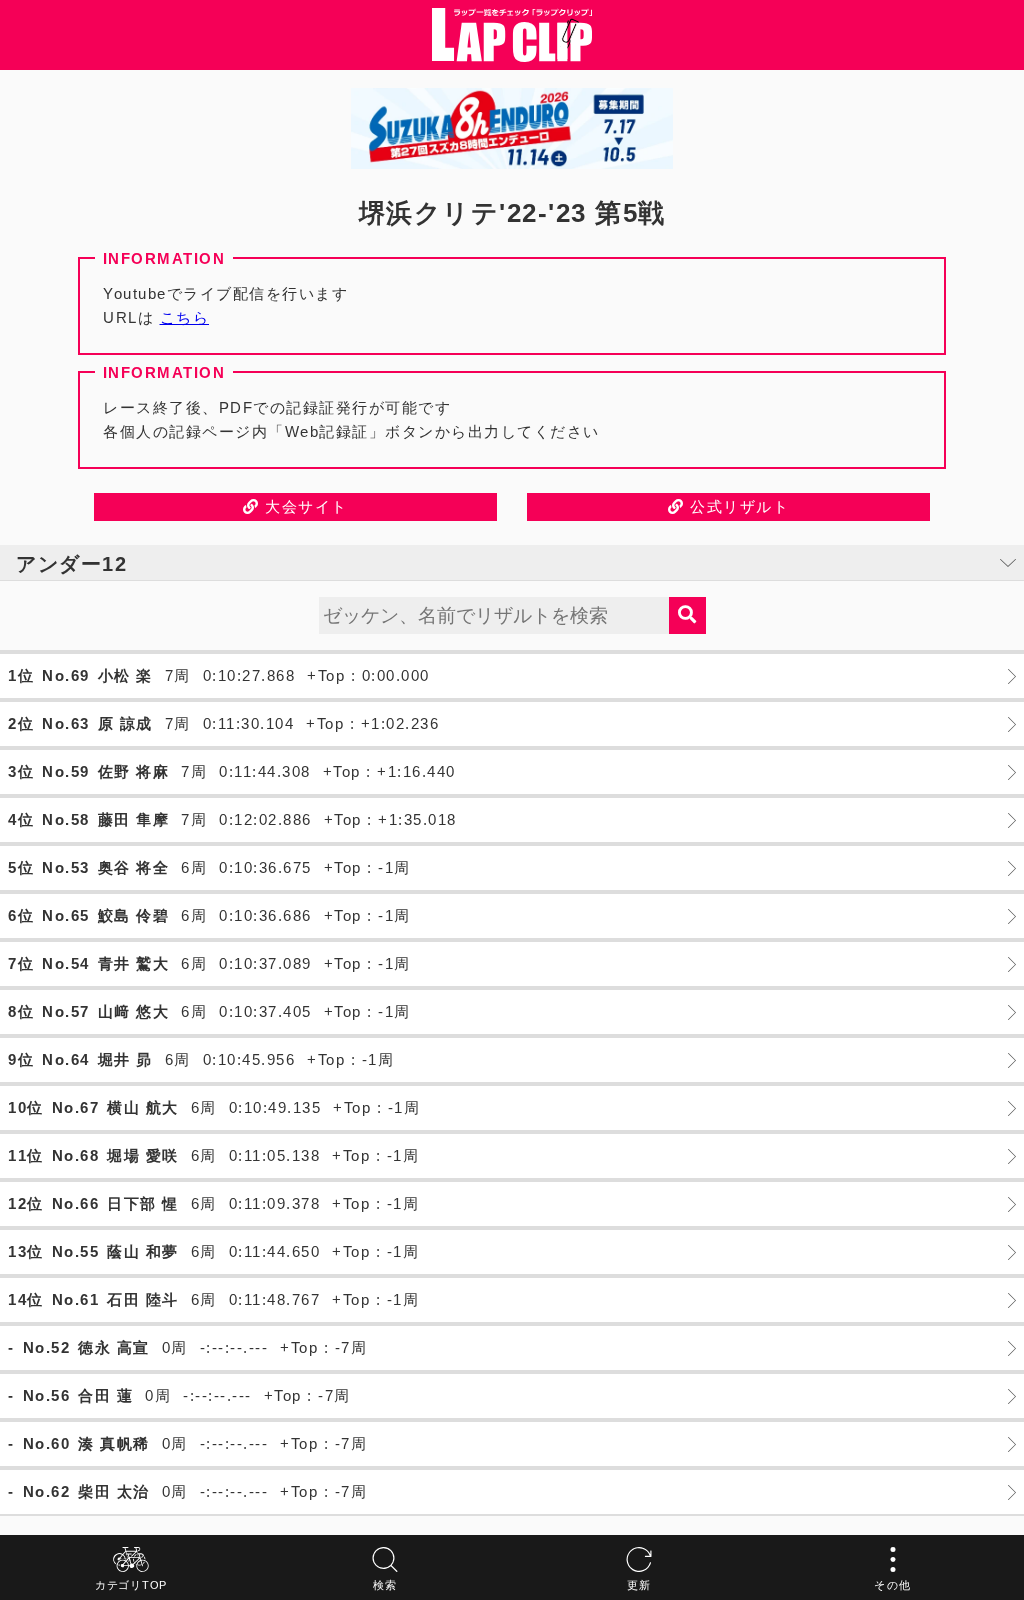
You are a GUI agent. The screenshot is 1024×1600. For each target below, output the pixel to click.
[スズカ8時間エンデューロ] (512, 128)
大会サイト (304, 506)
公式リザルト (737, 506)
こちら (185, 317)
